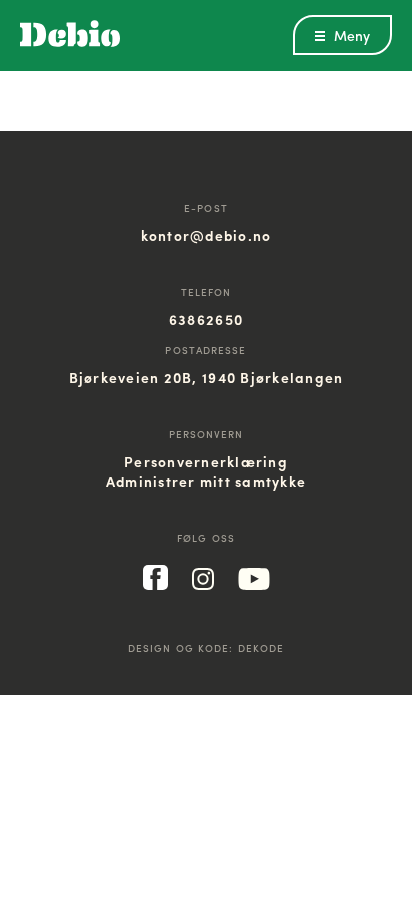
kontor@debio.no (206, 235)
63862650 (206, 319)
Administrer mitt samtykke (206, 481)
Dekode (261, 648)
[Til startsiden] (70, 41)
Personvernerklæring (206, 461)
